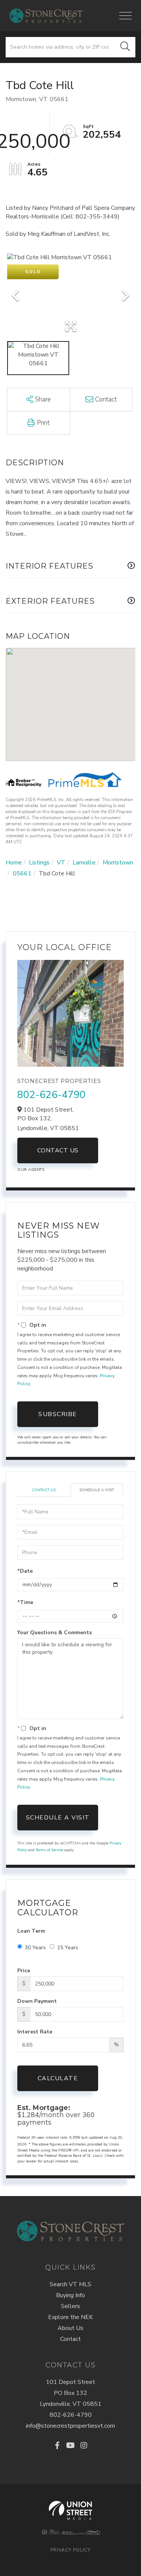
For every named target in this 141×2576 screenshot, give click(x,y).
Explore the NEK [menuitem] (70, 2317)
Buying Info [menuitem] (70, 2295)
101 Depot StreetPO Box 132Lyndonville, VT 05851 (71, 2393)
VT (61, 863)
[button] (125, 47)
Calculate (58, 2078)
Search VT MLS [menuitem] (70, 2284)
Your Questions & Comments (55, 1632)
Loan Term (31, 1931)
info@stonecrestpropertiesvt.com (70, 2426)
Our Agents (31, 1170)
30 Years (35, 1948)
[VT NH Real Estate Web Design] (70, 2510)
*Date (25, 1571)
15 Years (68, 1948)
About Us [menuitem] (70, 2328)
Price (24, 1971)
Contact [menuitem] (70, 2339)
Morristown (118, 863)
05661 (22, 874)
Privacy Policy (70, 2550)
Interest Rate (35, 2032)
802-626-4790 (52, 1095)
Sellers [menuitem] (70, 2306)
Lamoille (84, 863)
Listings (39, 863)
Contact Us (58, 1150)
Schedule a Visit (97, 1490)
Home (14, 863)
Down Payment (37, 2001)
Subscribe (58, 1414)
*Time (25, 1602)
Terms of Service (49, 1850)
